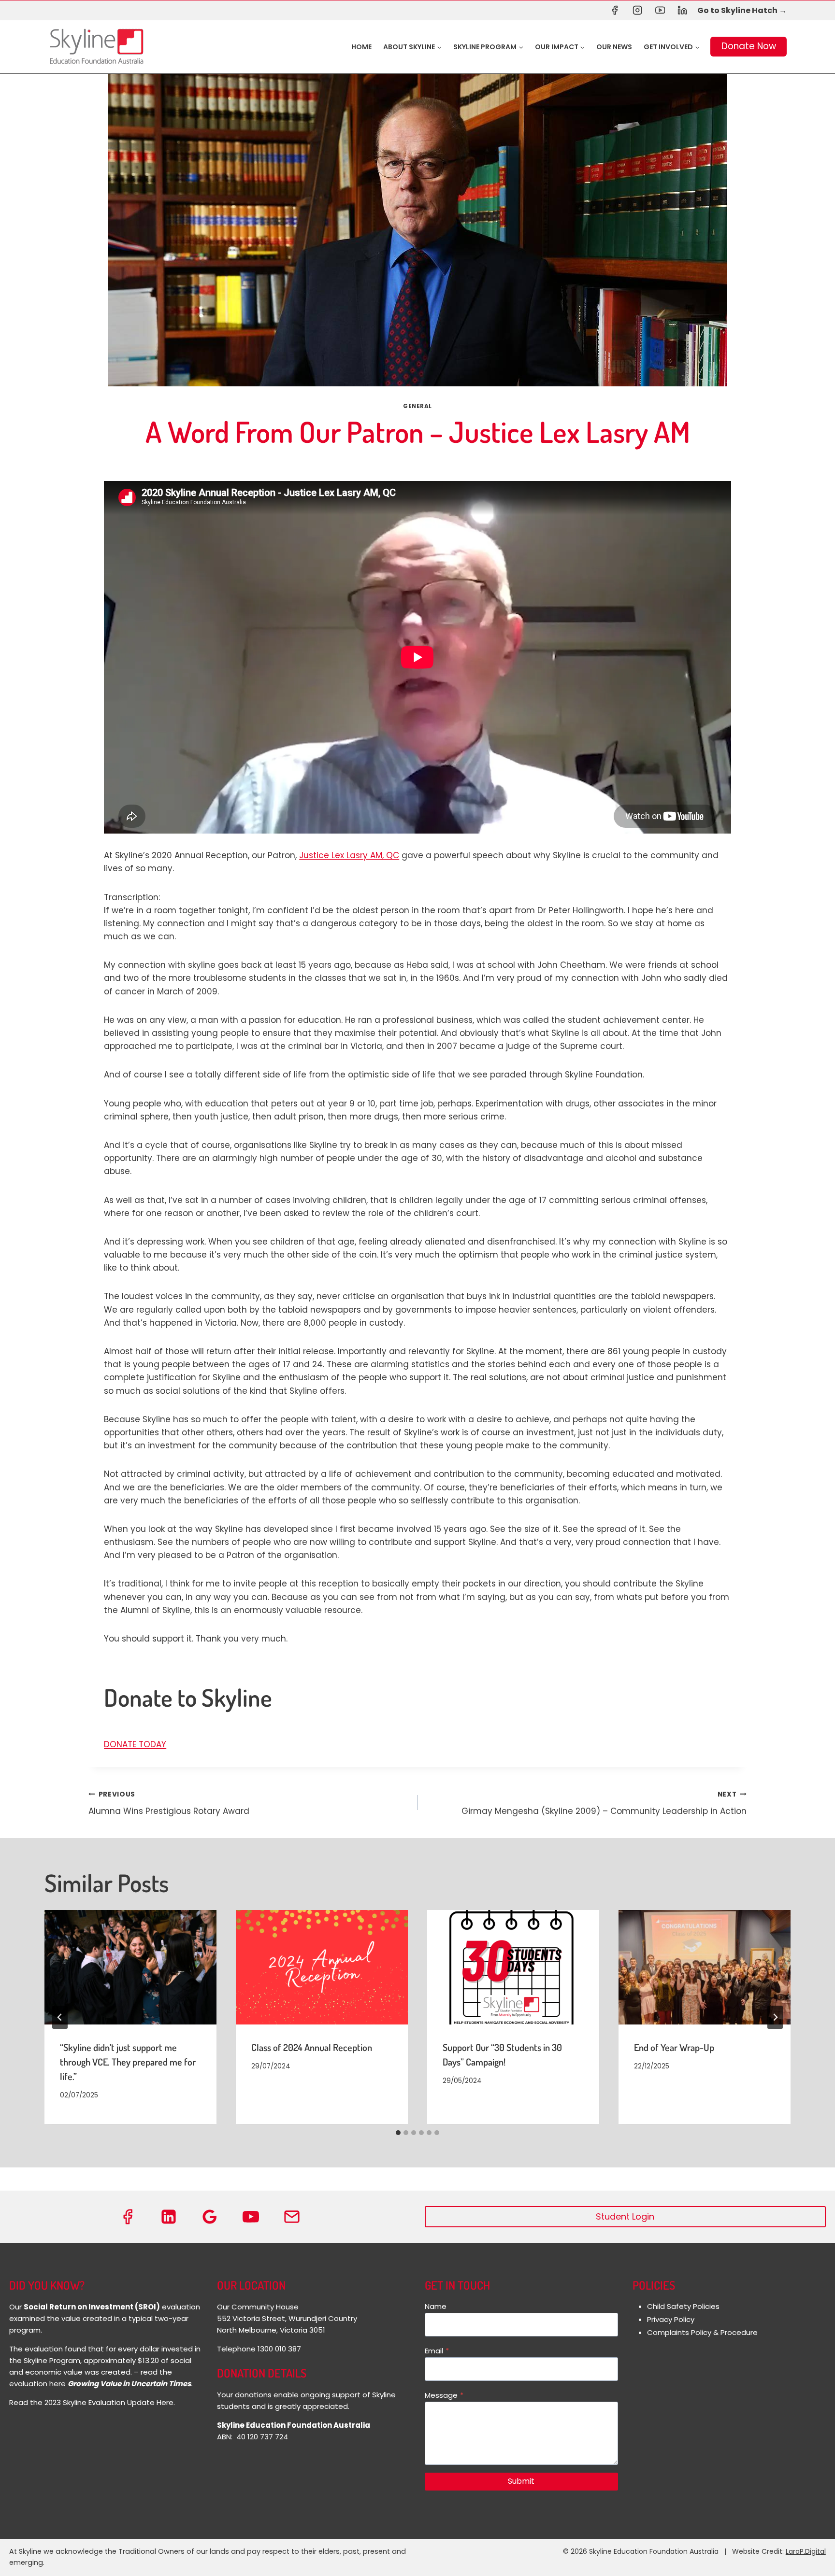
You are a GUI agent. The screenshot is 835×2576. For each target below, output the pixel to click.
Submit (521, 2481)
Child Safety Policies (683, 2306)
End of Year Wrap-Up (674, 2047)
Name (436, 2306)
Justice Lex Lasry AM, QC (349, 855)
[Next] (775, 2017)
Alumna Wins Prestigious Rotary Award (169, 1803)
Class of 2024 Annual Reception (312, 2047)
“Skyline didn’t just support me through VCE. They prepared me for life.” (128, 2062)
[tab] (398, 2133)
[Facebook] (614, 10)
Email (437, 2351)
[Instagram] (637, 10)
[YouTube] (660, 10)
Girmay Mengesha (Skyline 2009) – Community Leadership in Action (604, 1803)
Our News (614, 47)
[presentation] (130, 1967)
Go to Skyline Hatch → (742, 10)
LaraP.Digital (806, 2551)
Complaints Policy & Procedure (702, 2332)
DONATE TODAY (135, 1744)
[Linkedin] (683, 10)
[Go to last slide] (60, 2017)
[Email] (292, 2217)
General (417, 406)
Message (444, 2395)
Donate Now (749, 46)
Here (165, 2402)
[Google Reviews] (210, 2217)
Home (361, 47)
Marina (398, 460)
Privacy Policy (671, 2319)
